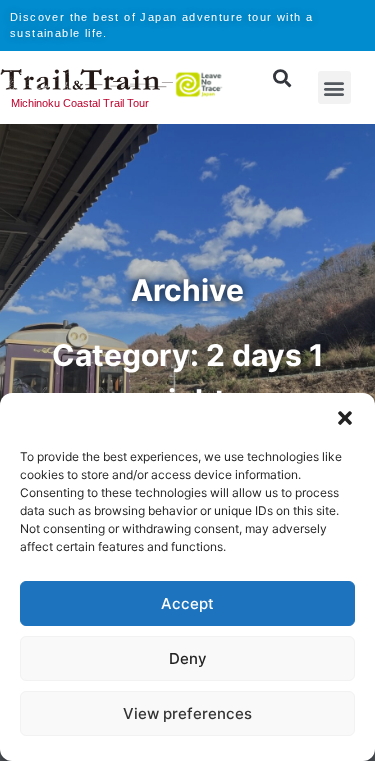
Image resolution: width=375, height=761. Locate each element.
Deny (188, 658)
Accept (187, 603)
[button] (345, 418)
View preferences (187, 713)
